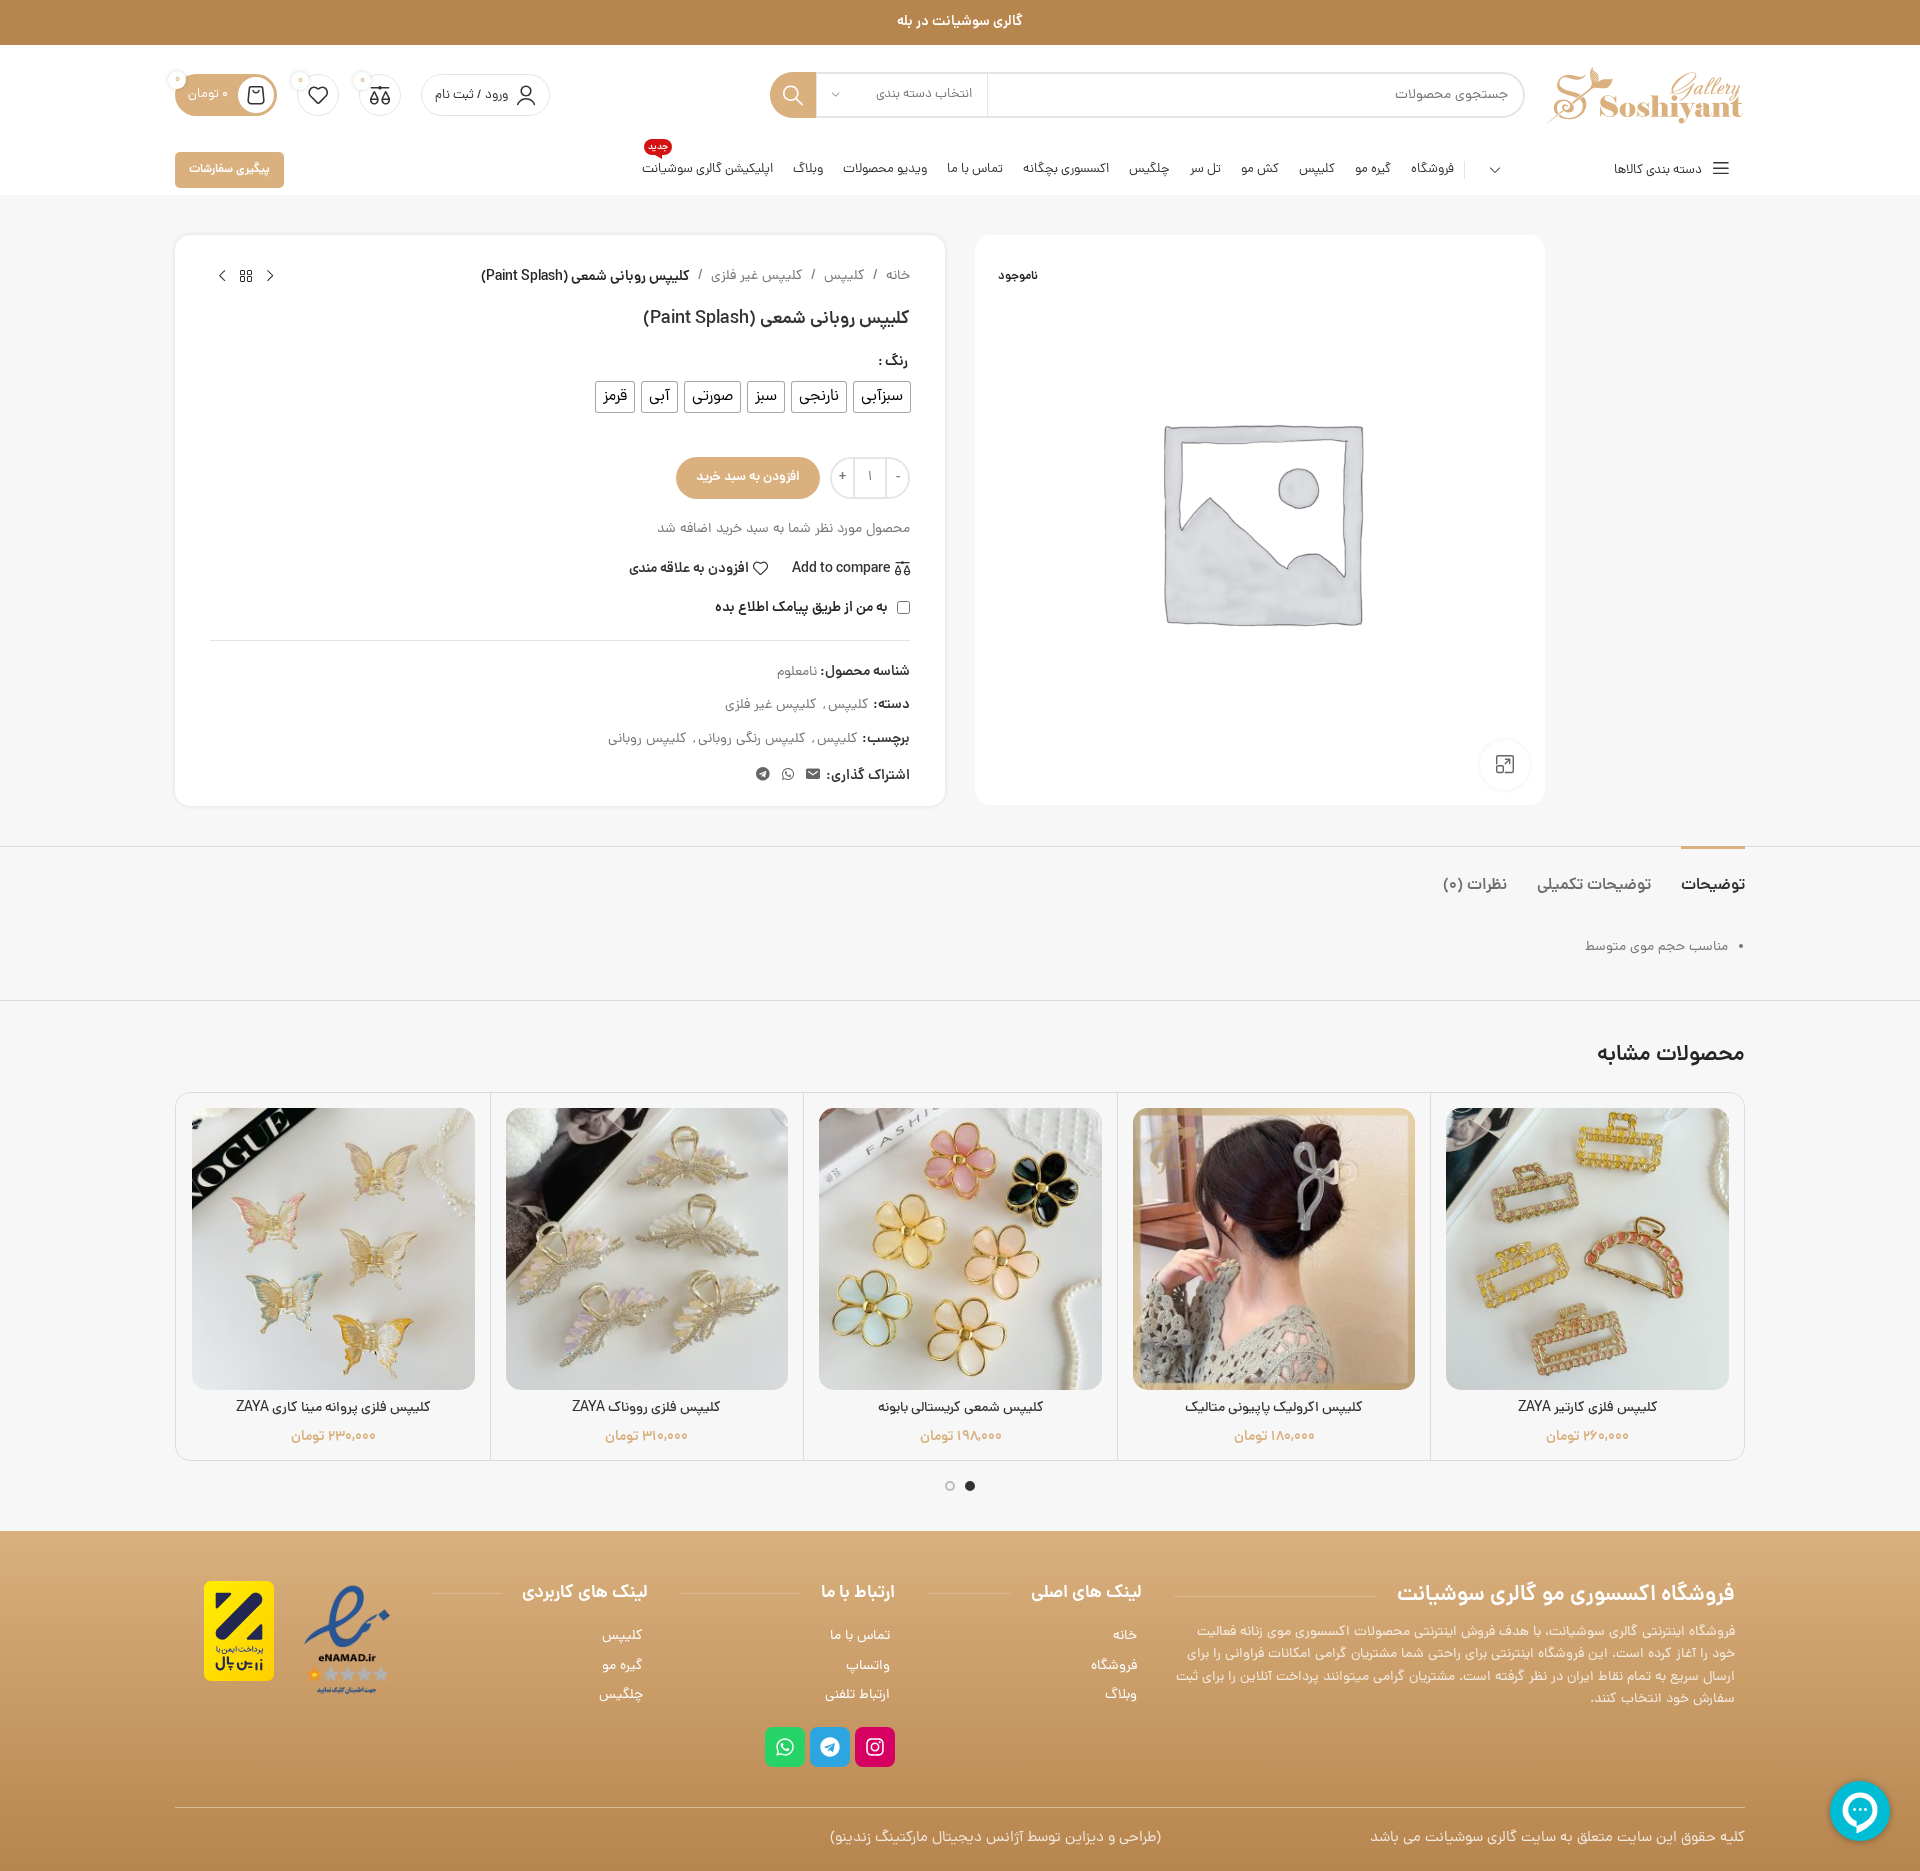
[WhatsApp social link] (788, 776)
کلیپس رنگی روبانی (752, 739)
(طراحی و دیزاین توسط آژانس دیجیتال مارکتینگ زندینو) (995, 1838)
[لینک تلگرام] (763, 776)
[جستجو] (793, 95)
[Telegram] (830, 1747)
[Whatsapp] (785, 1747)
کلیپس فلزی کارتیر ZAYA (1588, 1408)
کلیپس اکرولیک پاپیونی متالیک (1274, 1408)
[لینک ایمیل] (813, 776)
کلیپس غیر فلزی (757, 276)
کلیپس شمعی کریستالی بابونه (961, 1408)
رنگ (896, 362)
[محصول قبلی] (270, 277)
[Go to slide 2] (950, 1486)
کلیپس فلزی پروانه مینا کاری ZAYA (333, 1408)
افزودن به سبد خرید (748, 477)
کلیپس (844, 276)
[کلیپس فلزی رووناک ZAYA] (647, 1249)
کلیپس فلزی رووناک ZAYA (646, 1408)
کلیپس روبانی (647, 739)
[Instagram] (875, 1747)
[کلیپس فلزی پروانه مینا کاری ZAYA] (333, 1249)
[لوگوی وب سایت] (1645, 96)
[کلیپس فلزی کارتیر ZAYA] (1587, 1249)
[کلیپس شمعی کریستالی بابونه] (960, 1249)
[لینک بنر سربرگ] (960, 22)
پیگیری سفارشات (229, 169)
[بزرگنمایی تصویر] (1505, 765)
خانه (898, 276)
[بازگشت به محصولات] (246, 277)
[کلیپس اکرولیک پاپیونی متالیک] (1274, 1249)
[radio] (882, 397)
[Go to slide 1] (970, 1486)
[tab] (1713, 876)
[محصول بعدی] (222, 277)
